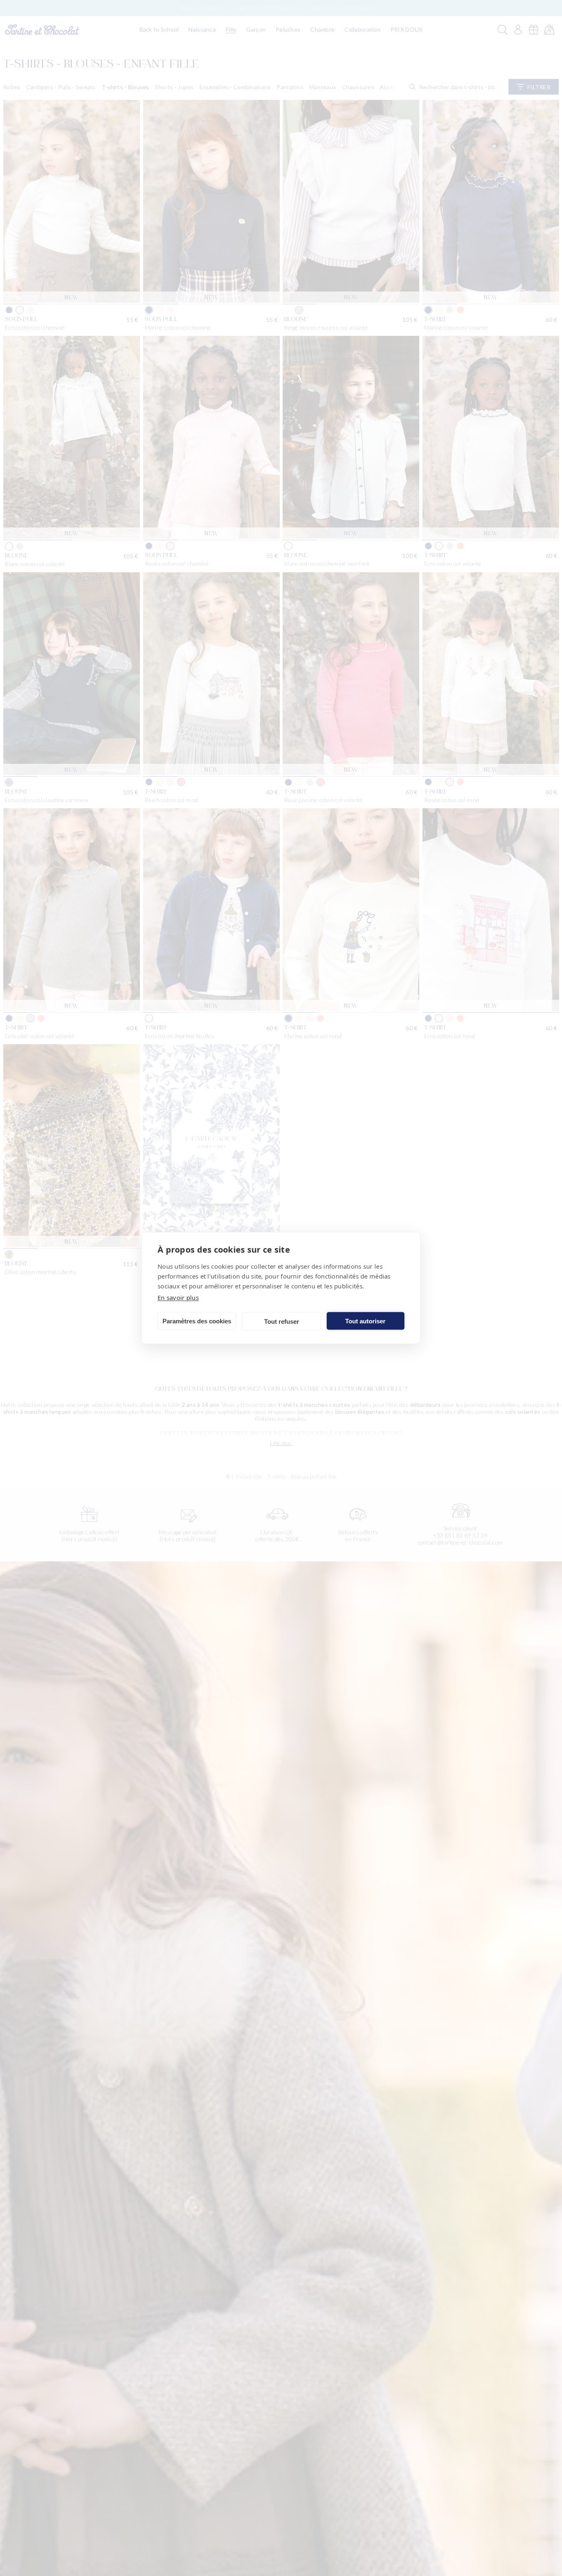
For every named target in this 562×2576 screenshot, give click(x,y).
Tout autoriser (365, 1321)
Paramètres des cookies (197, 1321)
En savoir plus (178, 1297)
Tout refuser (282, 1321)
